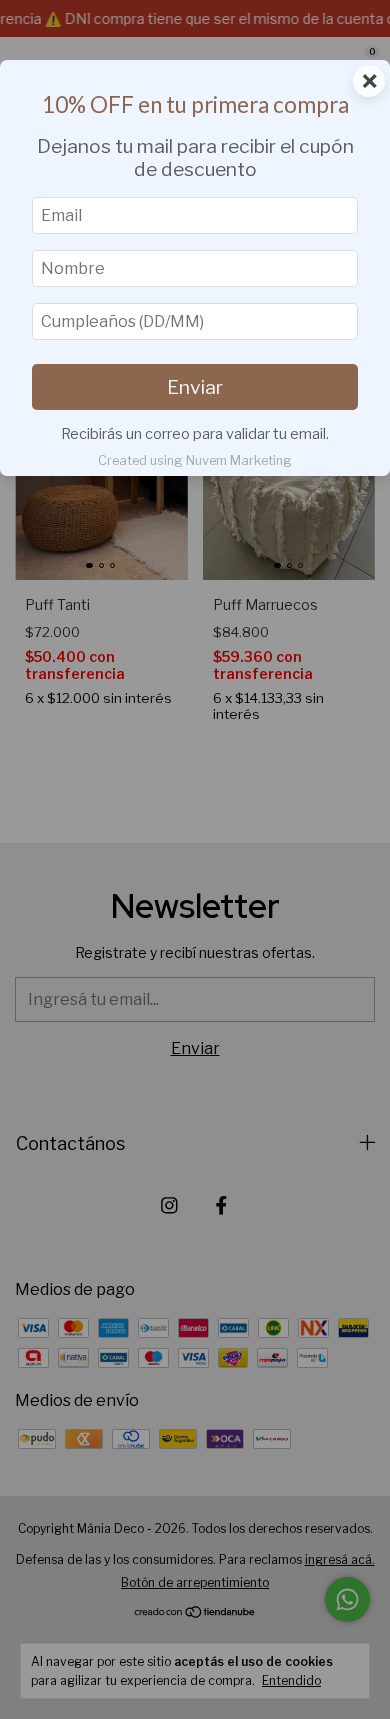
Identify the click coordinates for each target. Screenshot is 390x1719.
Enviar (195, 387)
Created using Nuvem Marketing (195, 460)
